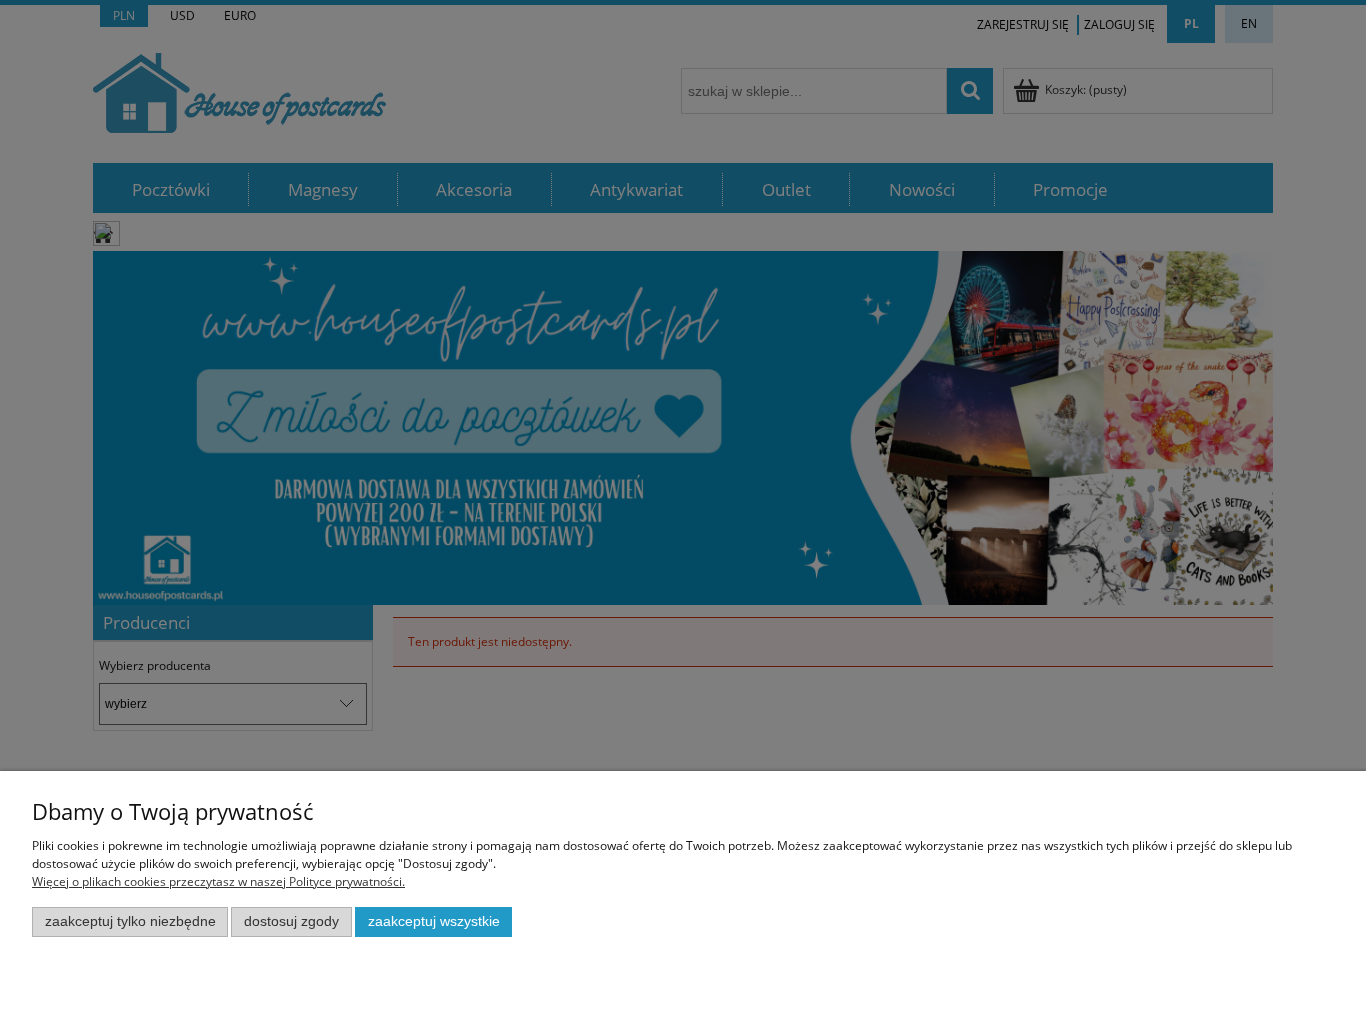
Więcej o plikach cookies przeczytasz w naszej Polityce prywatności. (218, 881)
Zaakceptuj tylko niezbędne (130, 921)
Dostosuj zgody (291, 921)
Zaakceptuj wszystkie (434, 921)
